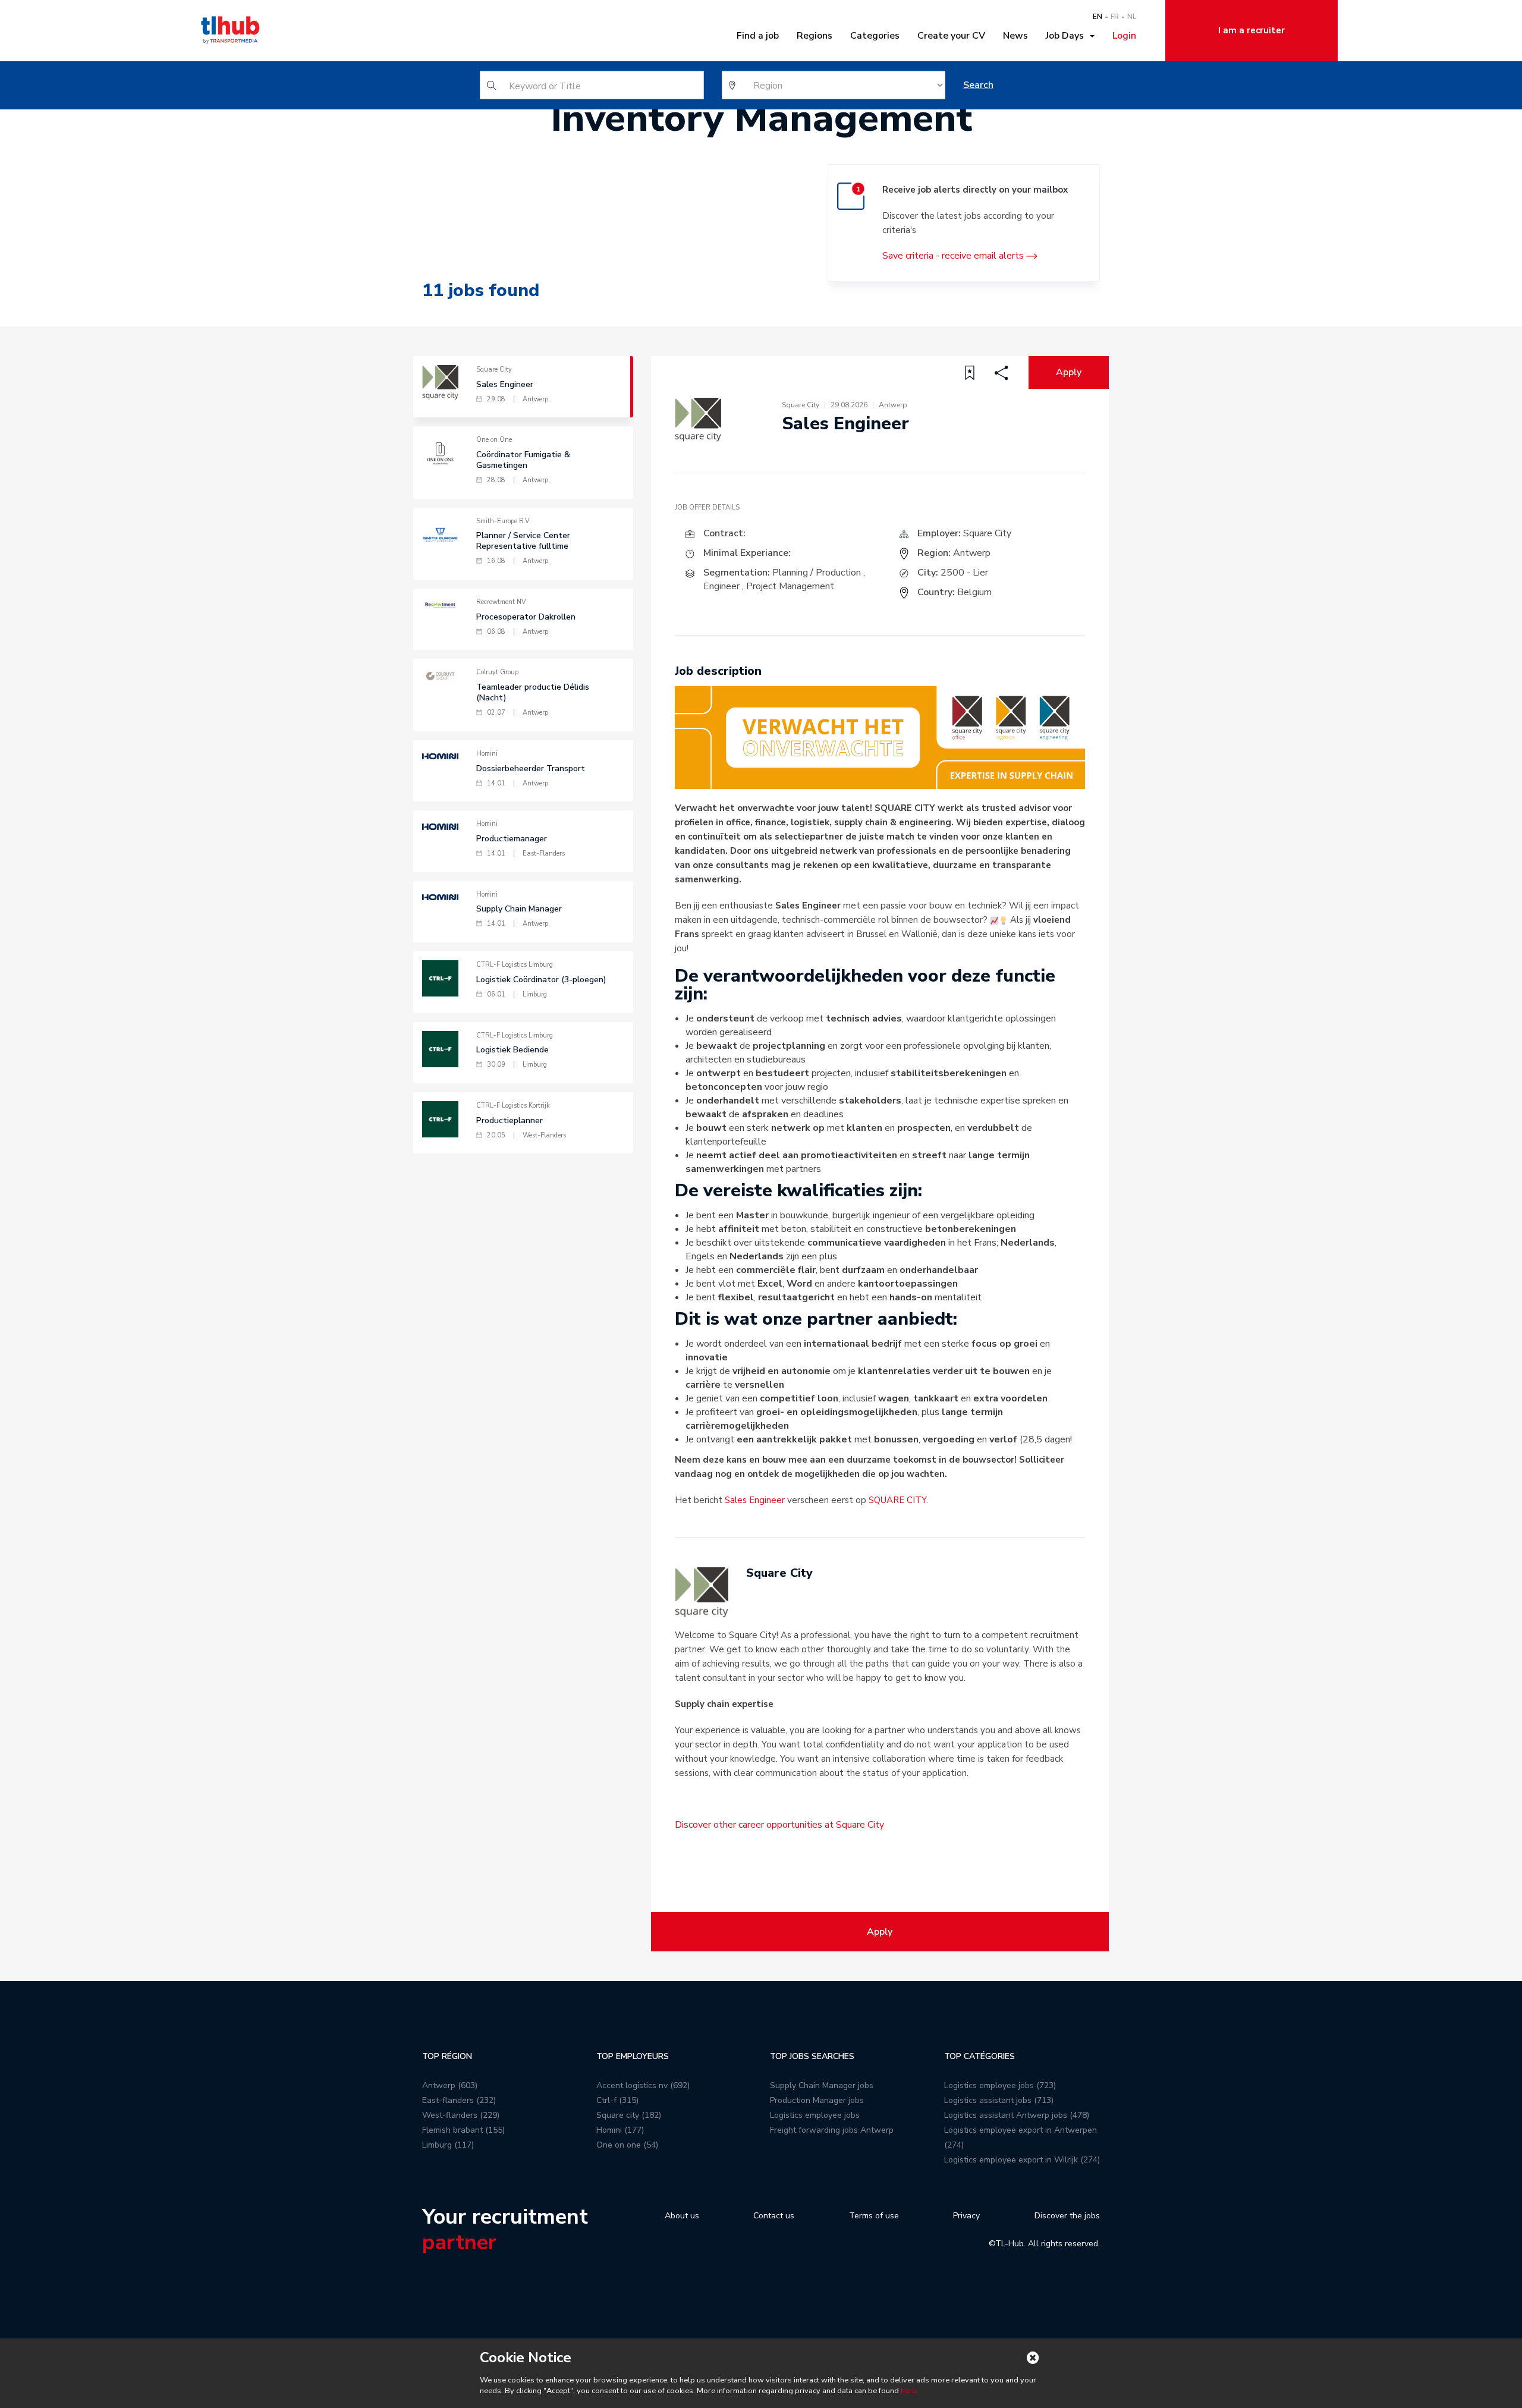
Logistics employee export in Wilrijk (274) (1022, 2160)
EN (1098, 17)
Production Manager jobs (817, 2100)
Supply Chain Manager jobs (822, 2085)
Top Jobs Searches (812, 2056)
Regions (815, 36)
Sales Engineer (755, 1500)
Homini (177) (620, 2130)
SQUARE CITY (897, 1500)
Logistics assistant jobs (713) (999, 2100)
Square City (987, 533)
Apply (1069, 372)
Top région (447, 2056)
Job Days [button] (1067, 36)
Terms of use (874, 2216)
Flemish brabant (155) (463, 2130)
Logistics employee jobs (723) (1000, 2085)
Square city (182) (629, 2115)
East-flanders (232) (459, 2100)
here (908, 2391)
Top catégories (979, 2056)
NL (1132, 17)
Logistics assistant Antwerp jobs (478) (1017, 2115)
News (1015, 36)
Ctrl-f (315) (617, 2100)
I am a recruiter (1251, 30)
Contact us (774, 2216)
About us (682, 2216)
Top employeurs (633, 2056)
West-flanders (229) (461, 2115)
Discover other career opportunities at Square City (779, 1825)
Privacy (966, 2216)
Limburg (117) (448, 2145)
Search (978, 85)
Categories (875, 36)
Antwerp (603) (450, 2085)
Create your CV (951, 36)
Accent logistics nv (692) (643, 2085)
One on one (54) (627, 2145)
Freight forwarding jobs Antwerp (832, 2130)
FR (1115, 17)
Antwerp (972, 553)
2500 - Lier (964, 573)
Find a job (758, 36)
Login (1124, 36)
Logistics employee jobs (815, 2115)
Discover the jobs (1067, 2216)
